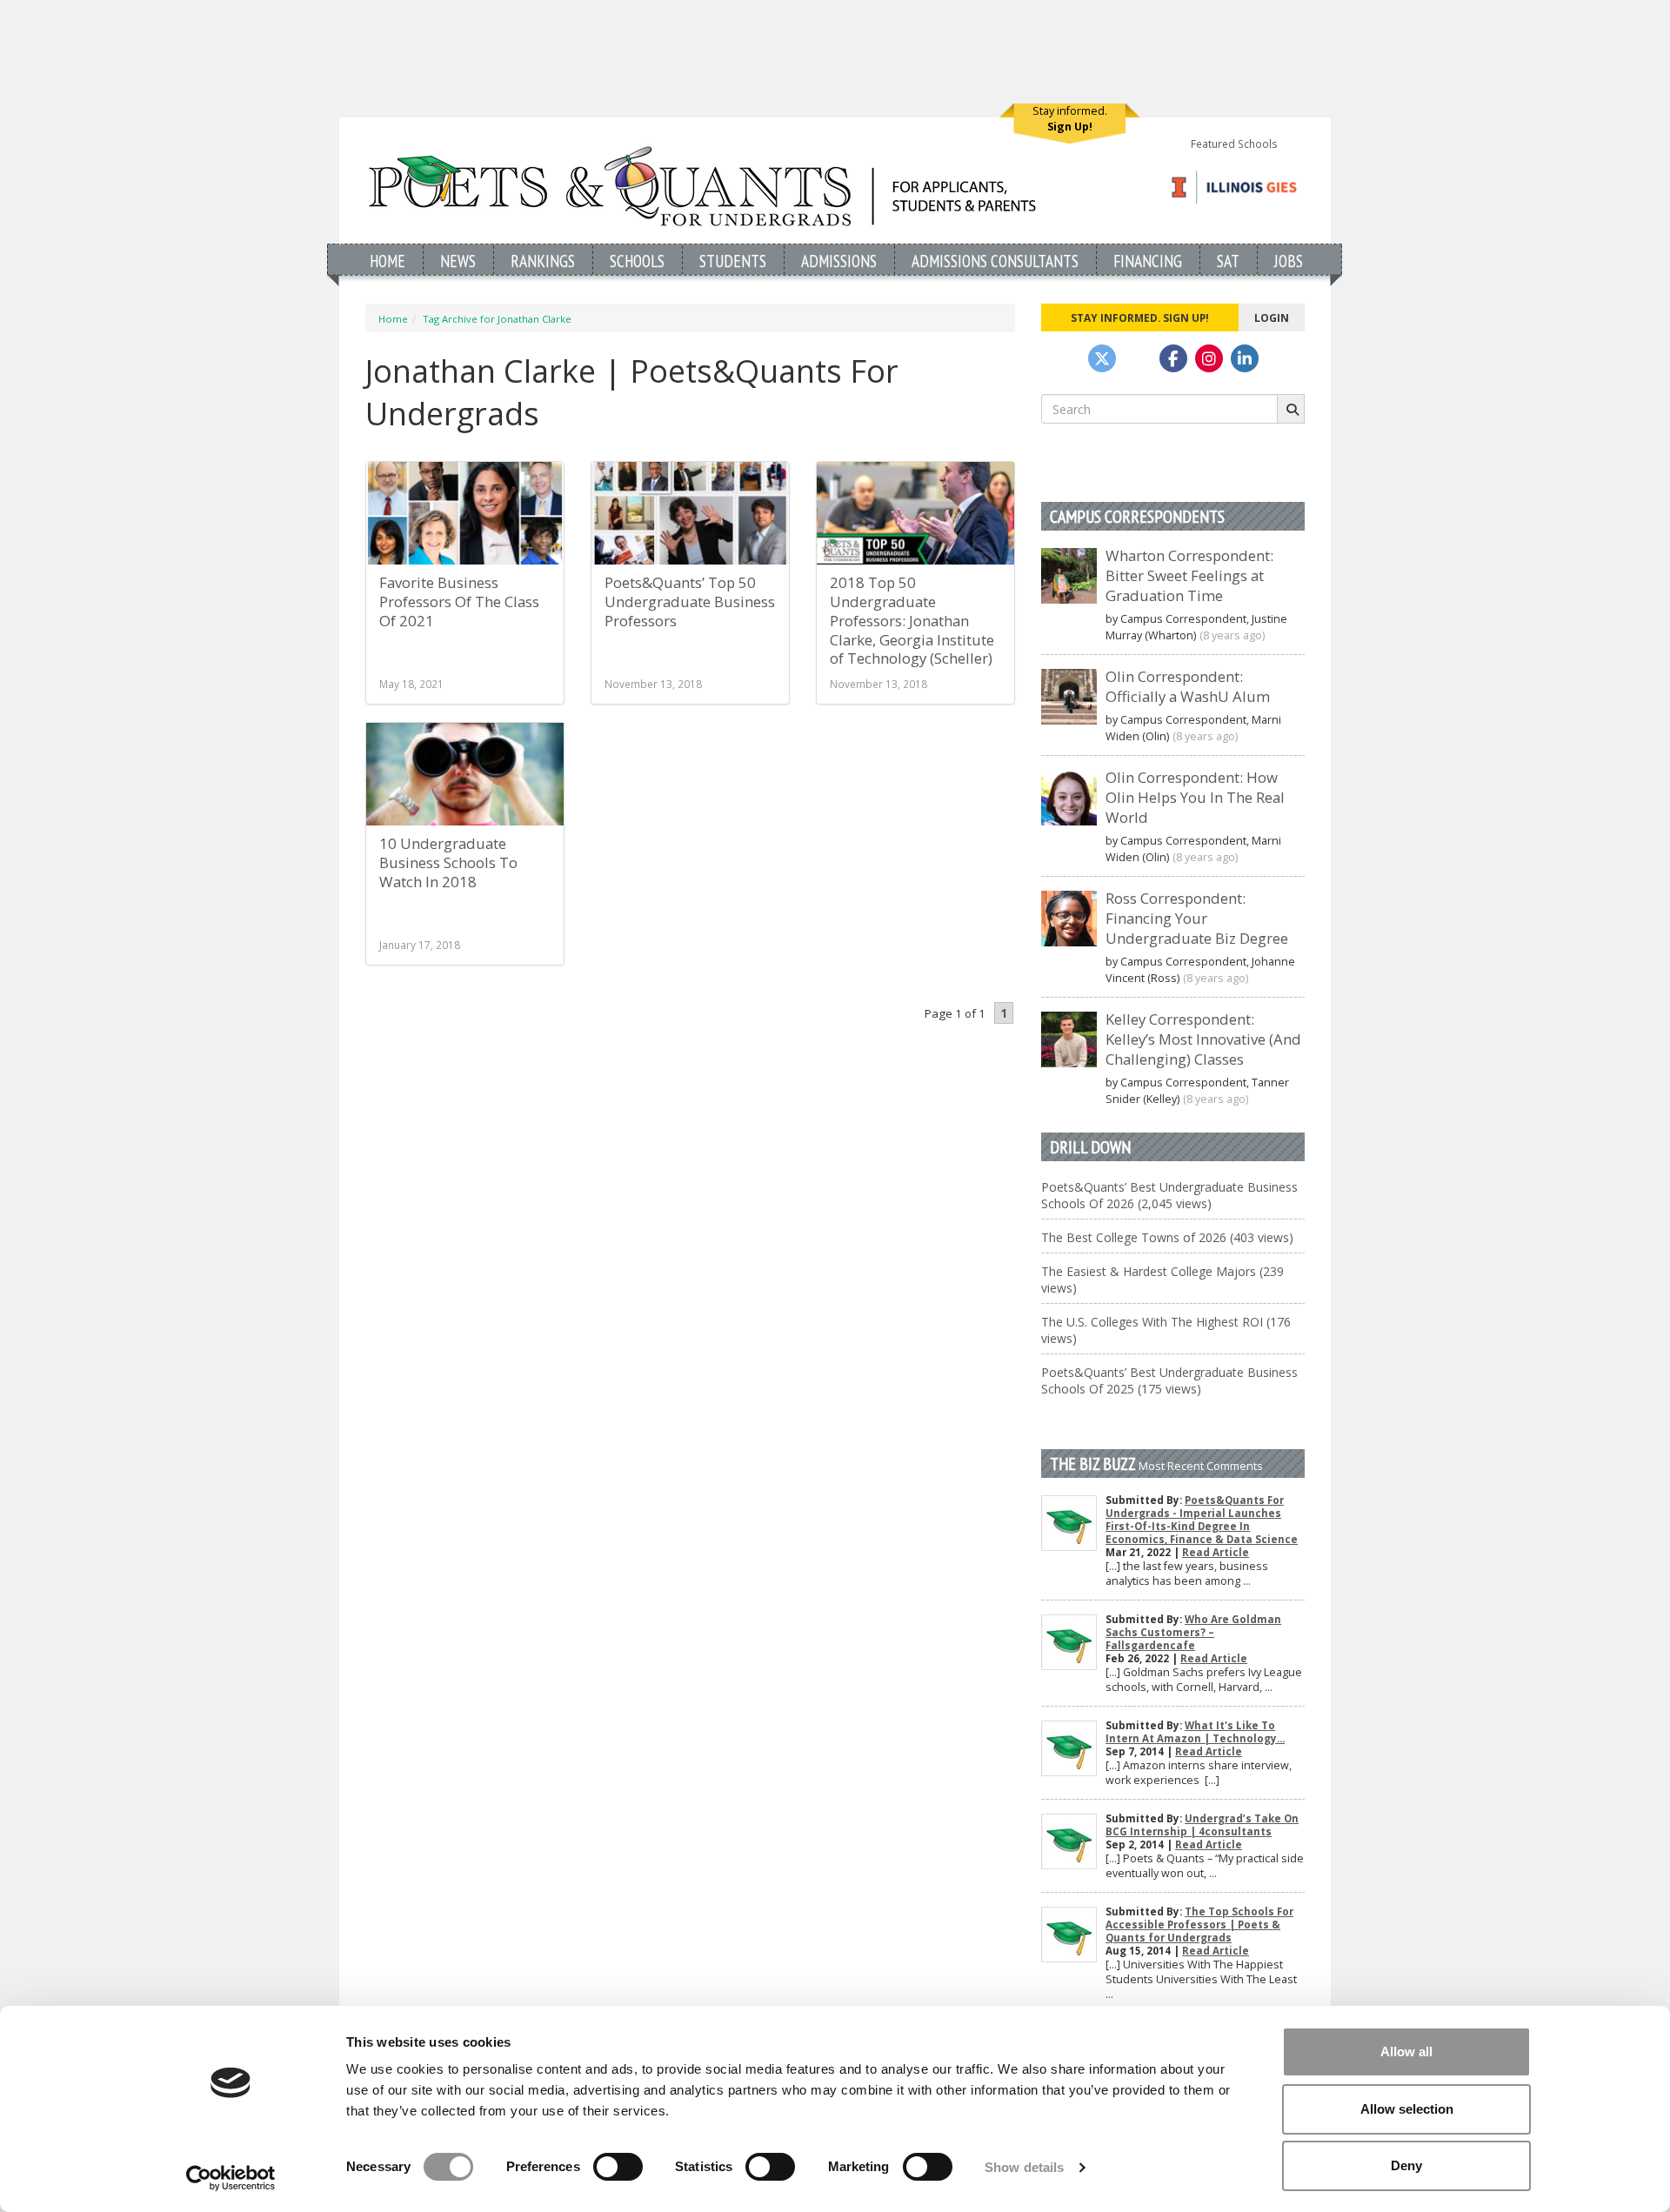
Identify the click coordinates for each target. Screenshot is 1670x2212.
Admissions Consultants (995, 261)
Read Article (1216, 1552)
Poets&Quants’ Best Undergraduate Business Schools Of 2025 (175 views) (1169, 1380)
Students (733, 261)
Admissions (839, 261)
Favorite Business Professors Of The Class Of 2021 (459, 601)
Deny (1406, 2165)
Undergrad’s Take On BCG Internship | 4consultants (1202, 1825)
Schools (637, 261)
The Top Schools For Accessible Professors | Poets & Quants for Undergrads (1199, 1925)
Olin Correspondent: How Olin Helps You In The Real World (1195, 797)
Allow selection (1407, 2109)
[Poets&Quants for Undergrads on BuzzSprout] (1138, 358)
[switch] (618, 2167)
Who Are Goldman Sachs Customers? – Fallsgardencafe (1193, 1632)
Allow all (1406, 2052)
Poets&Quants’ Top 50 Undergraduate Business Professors (690, 601)
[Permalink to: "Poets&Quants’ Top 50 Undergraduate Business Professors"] (690, 513)
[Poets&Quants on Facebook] (1209, 358)
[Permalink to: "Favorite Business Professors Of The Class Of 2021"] (465, 513)
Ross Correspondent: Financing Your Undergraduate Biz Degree (1197, 918)
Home (387, 261)
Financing (1148, 261)
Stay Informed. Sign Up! (1140, 317)
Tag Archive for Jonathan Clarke (497, 319)
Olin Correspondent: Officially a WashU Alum (1188, 686)
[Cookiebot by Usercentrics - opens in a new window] (231, 2178)
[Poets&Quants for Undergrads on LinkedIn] (1245, 358)
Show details (1024, 2167)
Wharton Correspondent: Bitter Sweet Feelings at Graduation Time (1189, 575)
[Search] (1291, 409)
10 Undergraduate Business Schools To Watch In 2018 (448, 862)
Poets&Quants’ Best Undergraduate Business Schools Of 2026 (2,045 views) (1169, 1195)
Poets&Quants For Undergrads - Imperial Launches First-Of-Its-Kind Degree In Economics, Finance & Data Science (1202, 1520)
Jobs (1289, 261)
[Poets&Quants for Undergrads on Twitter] (1102, 358)
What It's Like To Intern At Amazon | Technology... (1195, 1732)
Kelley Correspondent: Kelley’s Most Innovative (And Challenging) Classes (1203, 1039)
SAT (1228, 261)
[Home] (702, 186)
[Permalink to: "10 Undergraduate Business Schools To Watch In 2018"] (465, 774)
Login (1272, 317)
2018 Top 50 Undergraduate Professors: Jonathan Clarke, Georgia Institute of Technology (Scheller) (912, 620)
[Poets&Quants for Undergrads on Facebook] (1173, 358)
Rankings (543, 261)
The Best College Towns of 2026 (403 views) (1167, 1237)
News (458, 261)
